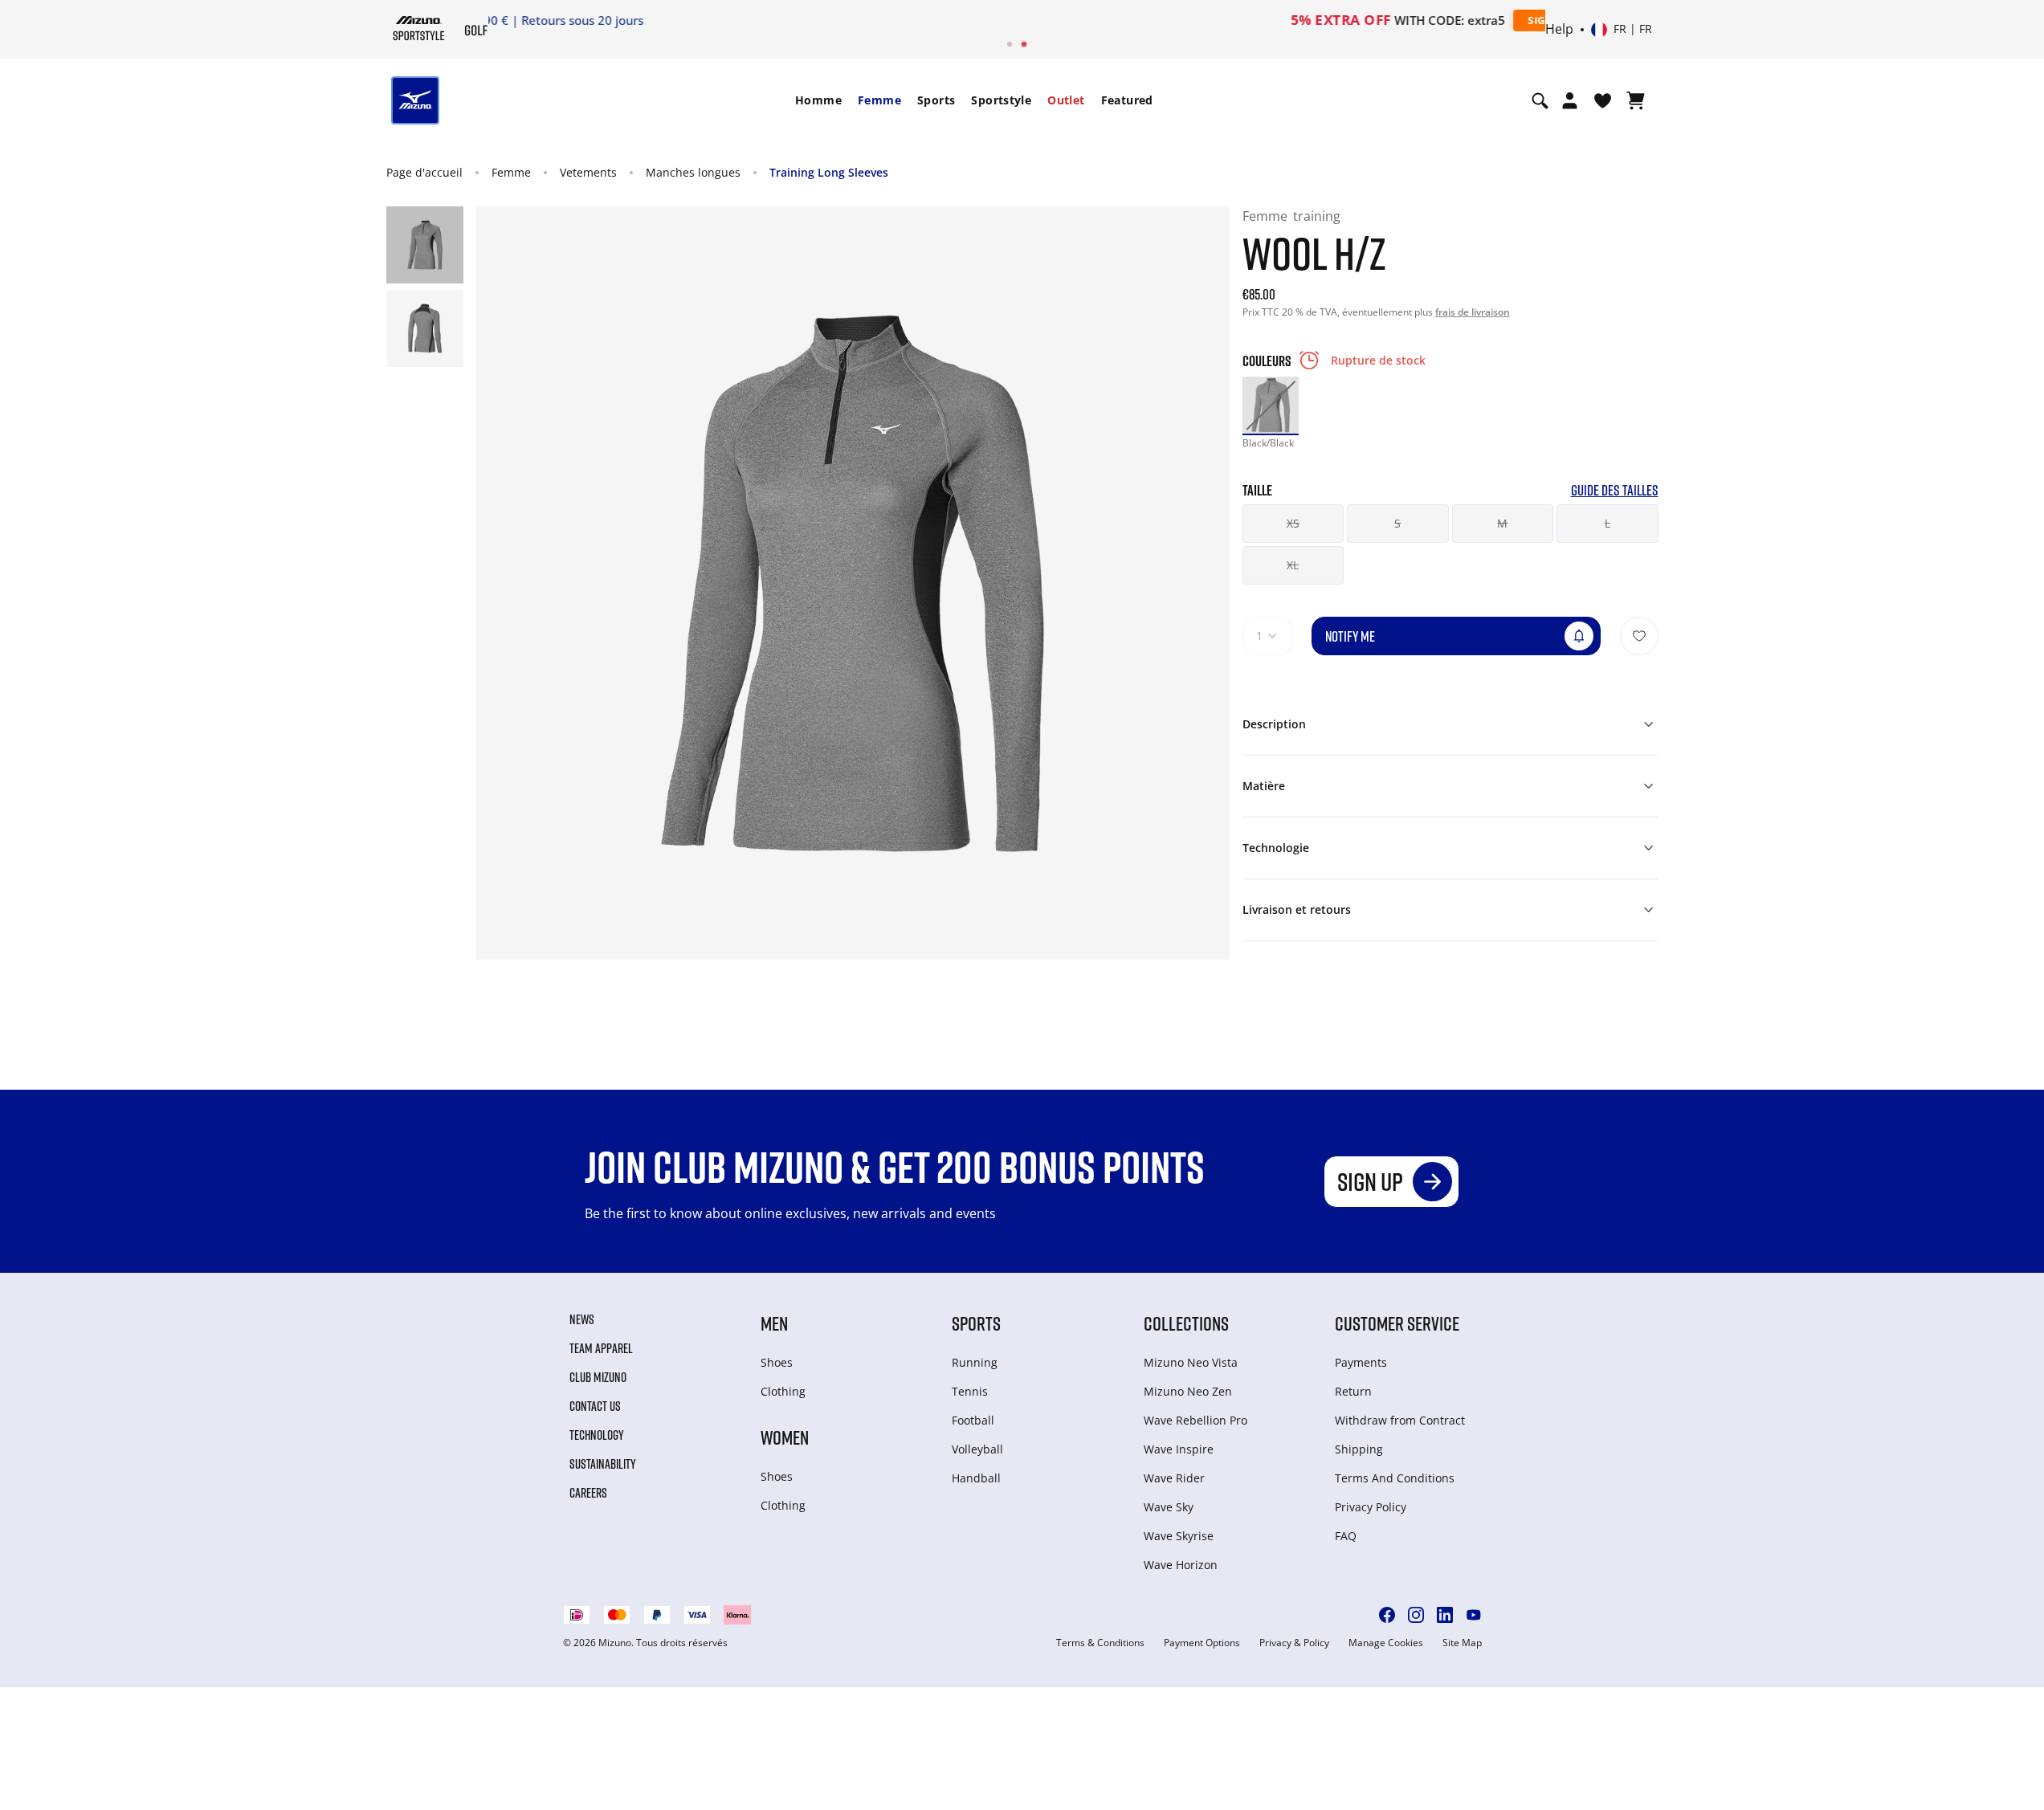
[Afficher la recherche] (1540, 100)
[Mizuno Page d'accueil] (419, 28)
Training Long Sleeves (829, 172)
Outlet (1066, 100)
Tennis (970, 1391)
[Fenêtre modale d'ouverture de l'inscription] (1570, 100)
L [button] (1607, 523)
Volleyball (977, 1449)
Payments (1361, 1362)
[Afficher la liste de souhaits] (1603, 100)
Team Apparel (601, 1348)
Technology (597, 1435)
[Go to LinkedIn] (1445, 1615)
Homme (818, 100)
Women (785, 1437)
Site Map (1462, 1643)
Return (1353, 1391)
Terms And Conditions (1395, 1478)
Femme (879, 100)
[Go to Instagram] (1416, 1615)
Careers (588, 1493)
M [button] (1502, 523)
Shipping (1359, 1449)
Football (973, 1420)
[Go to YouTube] (1474, 1615)
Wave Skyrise (1179, 1536)
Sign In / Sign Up (1128, 20)
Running (975, 1362)
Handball (976, 1478)
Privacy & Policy (1294, 1643)
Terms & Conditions (1100, 1643)
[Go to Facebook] (1387, 1615)
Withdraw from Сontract (1400, 1420)
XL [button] (1293, 565)
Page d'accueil (424, 172)
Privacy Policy (1371, 1507)
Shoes (777, 1362)
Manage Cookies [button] (1386, 1643)
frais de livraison (1473, 312)
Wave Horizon (1181, 1565)
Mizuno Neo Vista (1191, 1362)
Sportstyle (1001, 100)
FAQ (1346, 1536)
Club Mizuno (598, 1377)
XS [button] (1293, 523)
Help (1559, 30)
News (582, 1319)
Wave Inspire (1179, 1449)
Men (774, 1323)
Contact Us (595, 1406)
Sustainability (603, 1464)
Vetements (588, 172)
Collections (1186, 1323)
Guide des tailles (1615, 490)
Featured (1127, 100)
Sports (936, 100)
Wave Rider (1174, 1478)
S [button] (1397, 523)
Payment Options (1202, 1643)
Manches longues (693, 172)
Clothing (783, 1391)
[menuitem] (818, 100)
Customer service (1397, 1323)
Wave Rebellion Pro (1195, 1420)
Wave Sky (1169, 1507)
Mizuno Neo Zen (1188, 1391)
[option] (1271, 405)
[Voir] (1636, 100)
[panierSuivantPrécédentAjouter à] (1639, 636)
